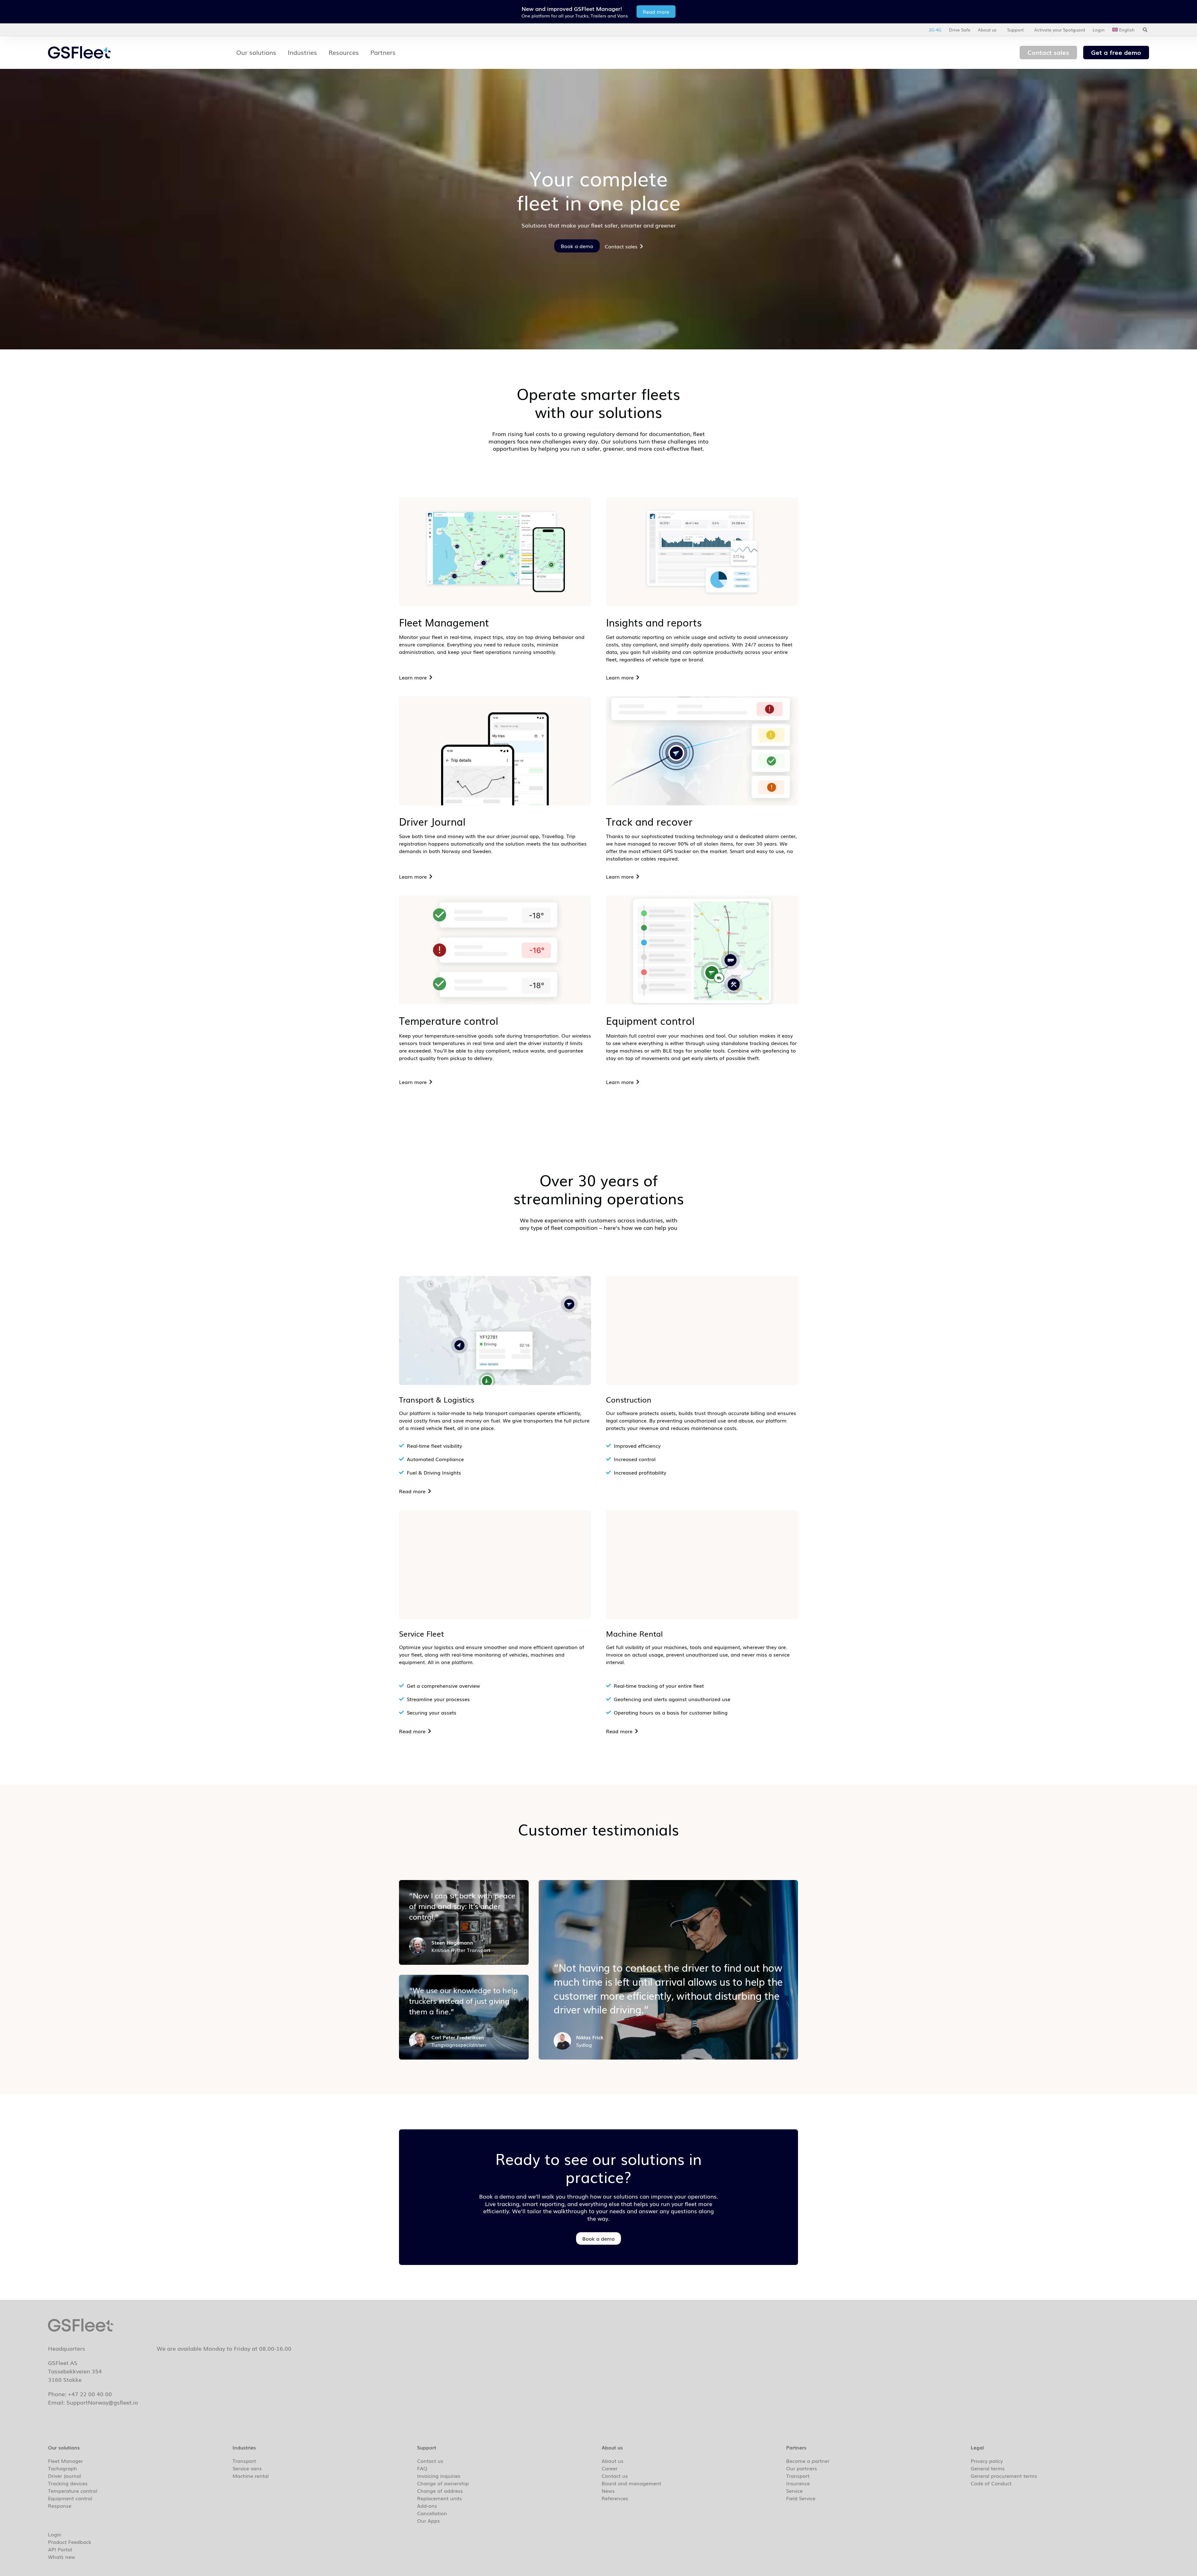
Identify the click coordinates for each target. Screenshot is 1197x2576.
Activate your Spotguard (1060, 30)
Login (1099, 30)
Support (1015, 30)
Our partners (802, 2468)
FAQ (422, 2468)
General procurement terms (1004, 2476)
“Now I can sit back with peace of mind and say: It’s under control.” (462, 1906)
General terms (988, 2468)
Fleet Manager (65, 2461)
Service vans (247, 2468)
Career (610, 2468)
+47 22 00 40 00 (90, 2394)
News (608, 2491)
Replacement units (440, 2498)
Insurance (798, 2483)
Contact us (430, 2461)
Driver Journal (65, 2476)
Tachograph (62, 2468)
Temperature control (73, 2491)
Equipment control (70, 2498)
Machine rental (251, 2476)
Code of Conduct (991, 2483)
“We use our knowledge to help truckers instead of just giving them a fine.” (463, 2000)
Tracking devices (68, 2483)
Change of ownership (443, 2483)
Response (60, 2506)
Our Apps (428, 2521)
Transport (244, 2461)
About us (987, 30)
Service (794, 2491)
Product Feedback (70, 2542)
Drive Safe (960, 30)
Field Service (801, 2498)
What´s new (62, 2557)
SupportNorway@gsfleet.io (102, 2402)
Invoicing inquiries (439, 2476)
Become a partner (808, 2461)
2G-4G (935, 30)
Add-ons (427, 2506)
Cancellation (432, 2513)
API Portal (60, 2549)
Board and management (631, 2483)
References (615, 2498)
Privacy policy (987, 2461)
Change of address (440, 2491)
